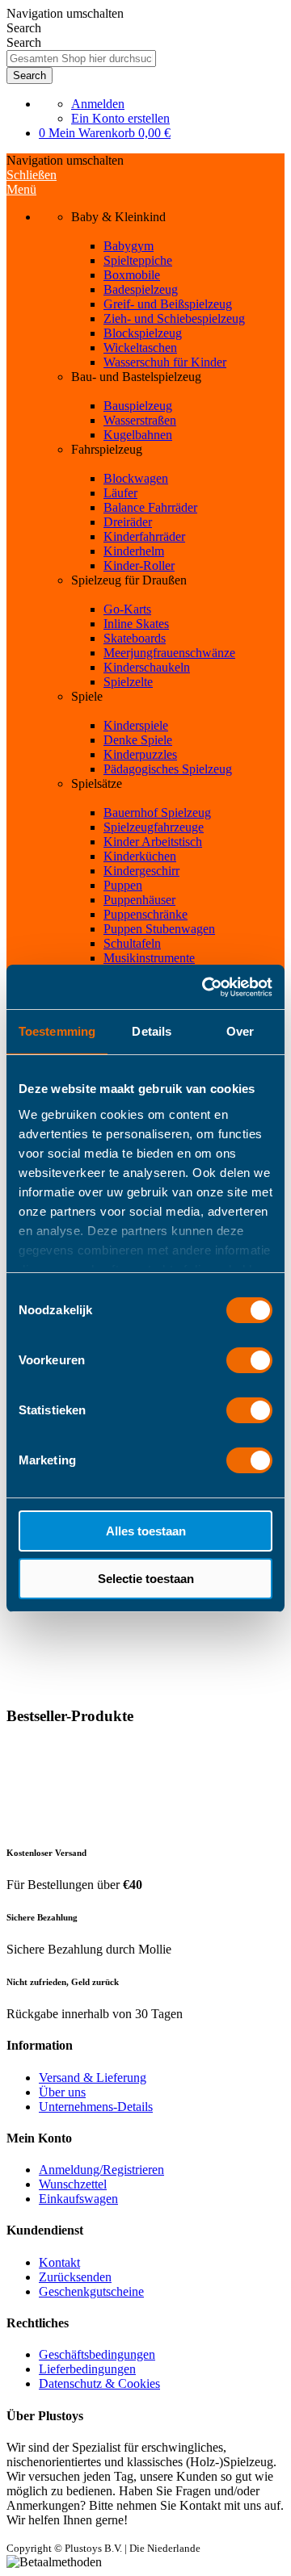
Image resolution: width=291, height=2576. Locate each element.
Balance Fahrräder (150, 507)
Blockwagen (136, 478)
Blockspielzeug (143, 333)
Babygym (129, 246)
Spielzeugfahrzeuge (154, 827)
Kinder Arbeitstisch (153, 842)
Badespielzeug (141, 289)
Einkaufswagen (78, 2199)
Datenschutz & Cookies (99, 2383)
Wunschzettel (73, 2184)
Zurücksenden (75, 2277)
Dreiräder (128, 522)
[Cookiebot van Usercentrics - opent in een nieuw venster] (205, 987)
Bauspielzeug (138, 406)
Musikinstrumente (149, 958)
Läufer (120, 493)
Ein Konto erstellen (120, 118)
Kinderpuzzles (140, 754)
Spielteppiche (138, 260)
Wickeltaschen (140, 348)
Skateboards (135, 638)
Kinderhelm (134, 551)
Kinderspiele (136, 725)
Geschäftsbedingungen (97, 2354)
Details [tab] (152, 1031)
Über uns (62, 2092)
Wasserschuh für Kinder (165, 362)
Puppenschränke (145, 914)
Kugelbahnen (138, 435)
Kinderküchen (140, 856)
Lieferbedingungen (87, 2369)
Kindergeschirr (141, 871)
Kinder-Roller (139, 565)
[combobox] (81, 59)
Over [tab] (240, 1031)
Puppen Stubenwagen (159, 929)
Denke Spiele (138, 740)
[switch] (249, 1360)
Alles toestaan (146, 1531)
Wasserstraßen (140, 420)
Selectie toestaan (146, 1579)
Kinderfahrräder (144, 536)
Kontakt (59, 2262)
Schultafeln (132, 943)
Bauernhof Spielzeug (157, 813)
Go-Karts (127, 609)
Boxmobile (132, 275)
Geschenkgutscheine (91, 2291)
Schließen (32, 175)
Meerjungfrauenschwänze (169, 653)
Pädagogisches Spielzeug (168, 769)
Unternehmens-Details (96, 2107)
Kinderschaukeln (147, 667)
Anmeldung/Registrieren (101, 2170)
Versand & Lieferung (93, 2078)
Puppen (123, 885)
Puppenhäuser (139, 900)
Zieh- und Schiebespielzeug (174, 318)
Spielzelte (128, 682)
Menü (21, 189)
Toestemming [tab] (57, 1031)
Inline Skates (136, 624)
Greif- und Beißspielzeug (168, 304)
